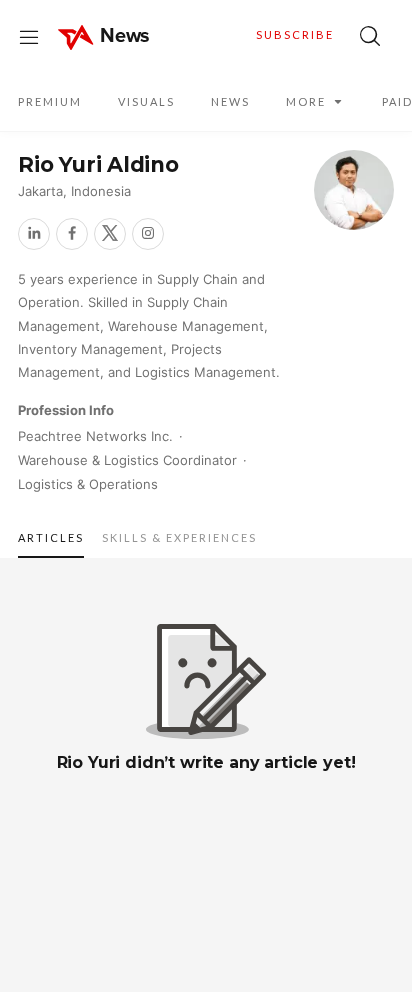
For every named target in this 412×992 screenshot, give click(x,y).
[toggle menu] (29, 36)
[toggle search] (370, 36)
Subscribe (295, 34)
